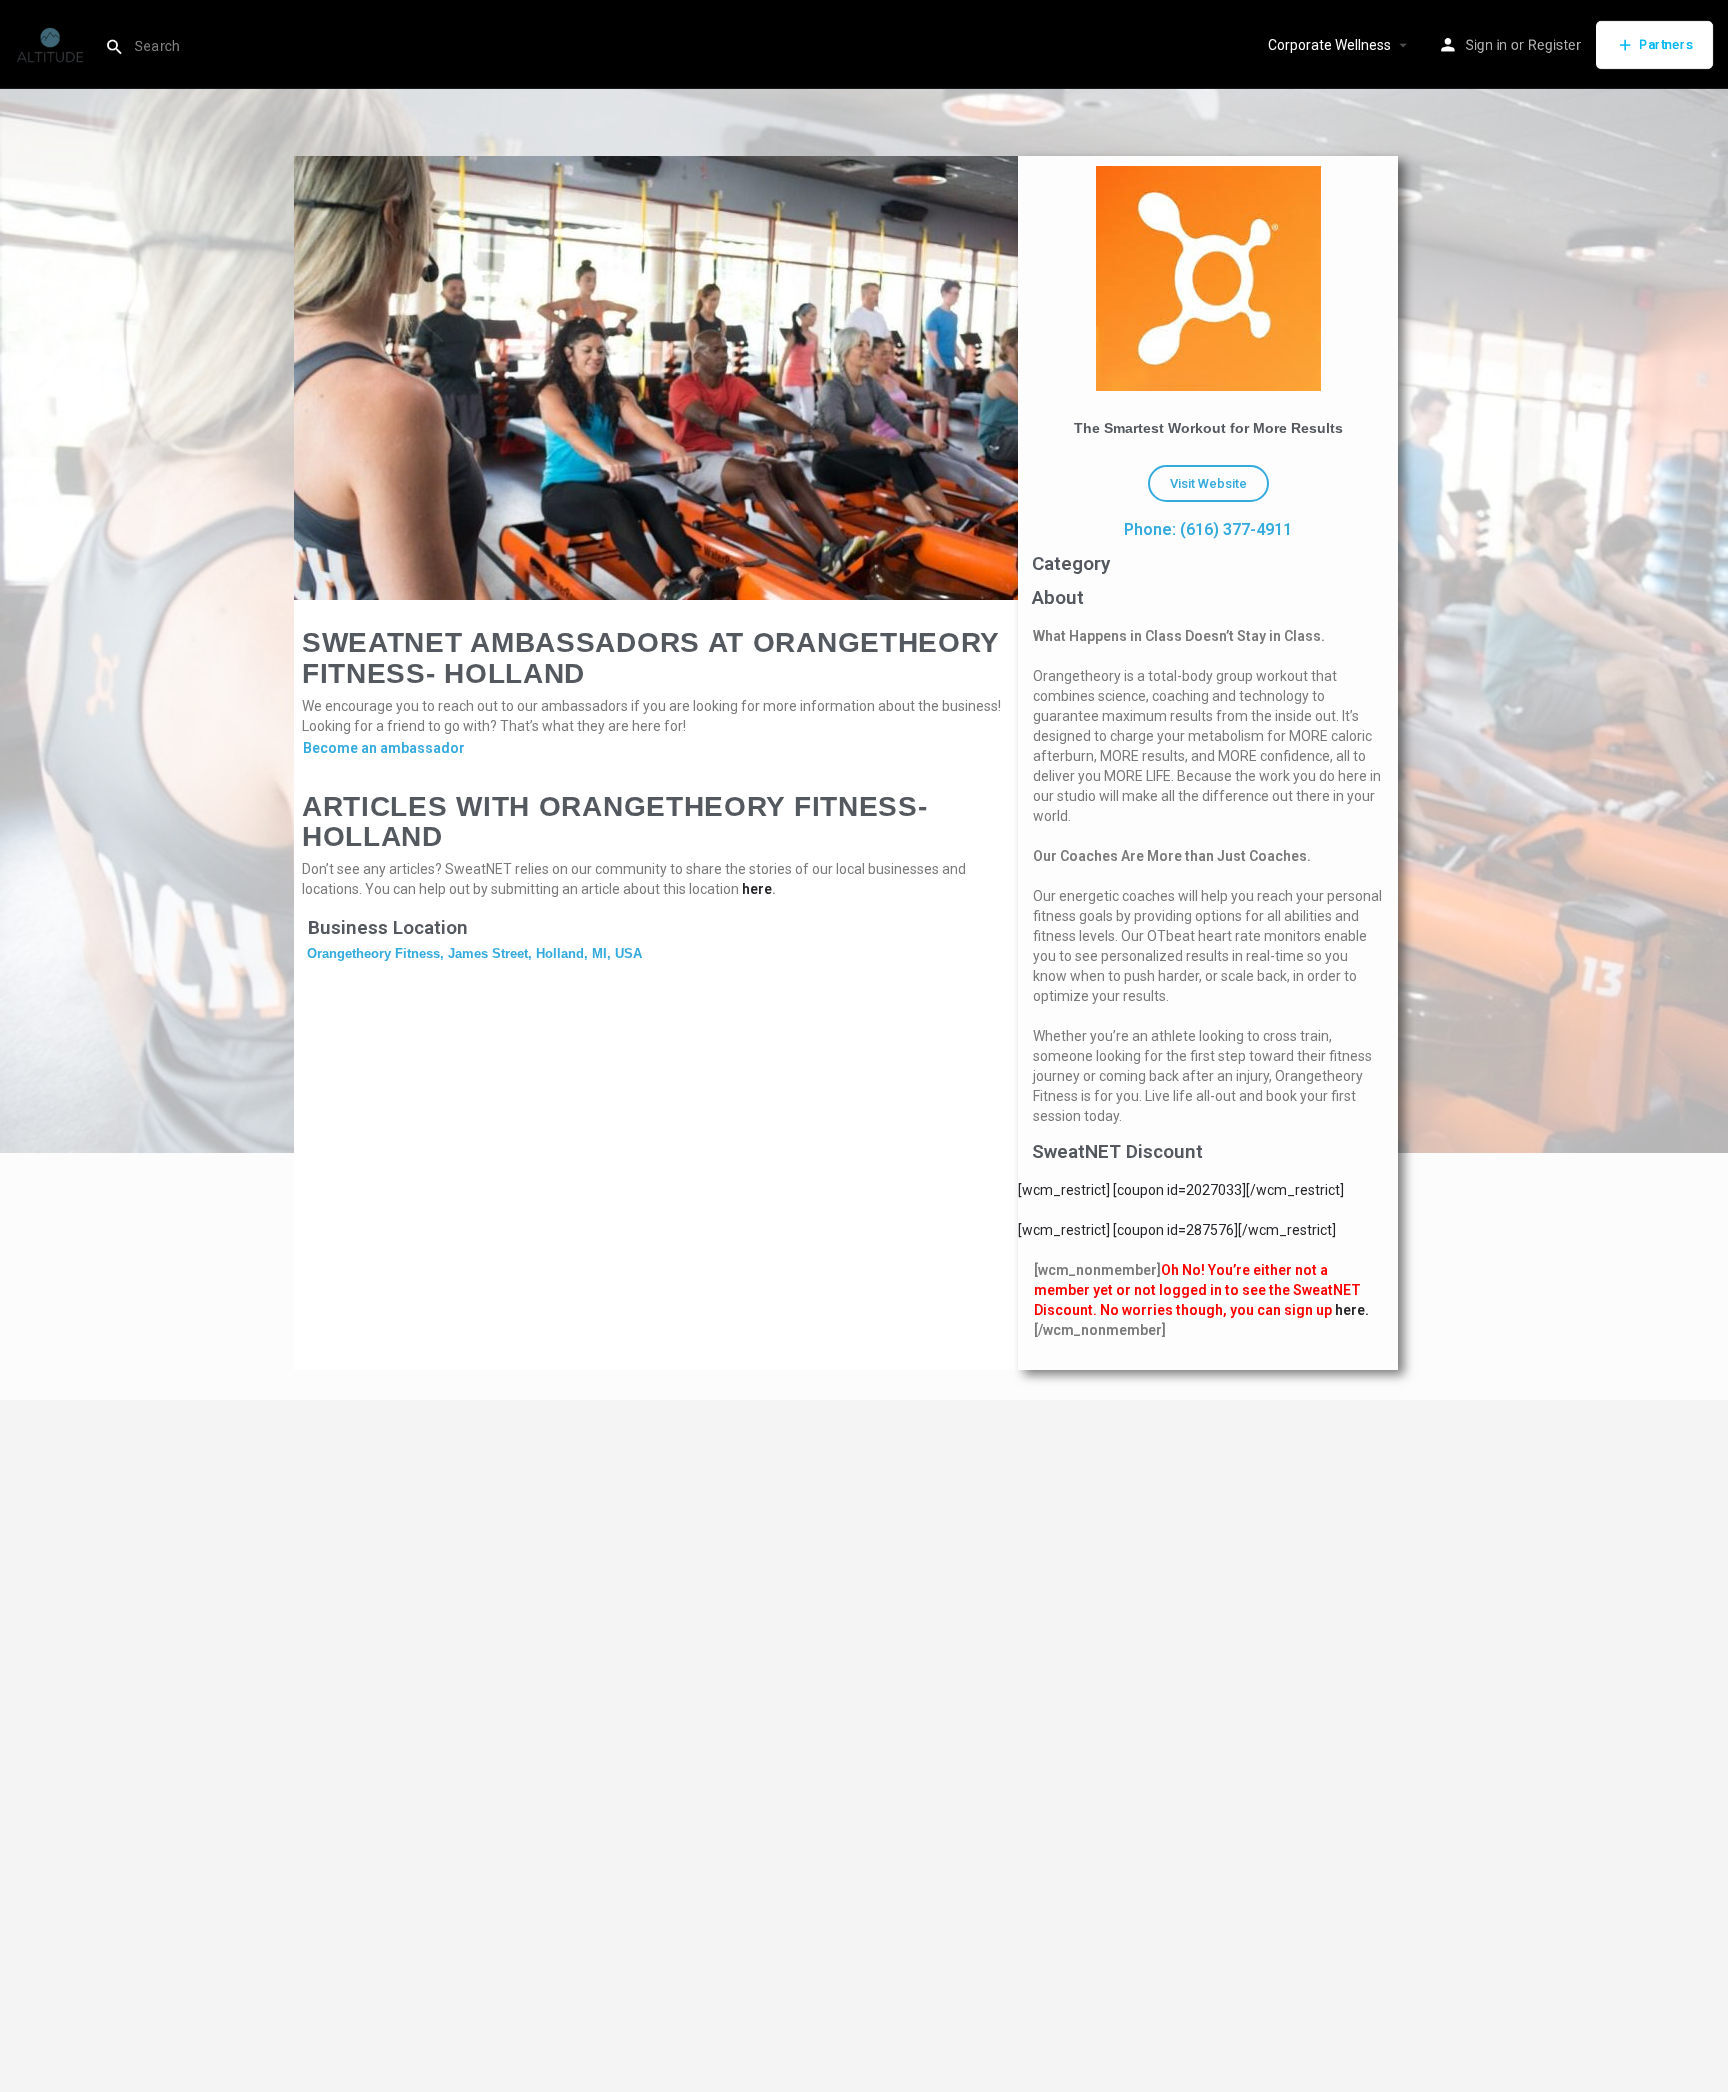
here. (1352, 1310)
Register (1554, 45)
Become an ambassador (384, 748)
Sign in (1486, 45)
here (757, 889)
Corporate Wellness (1329, 45)
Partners (1666, 44)
